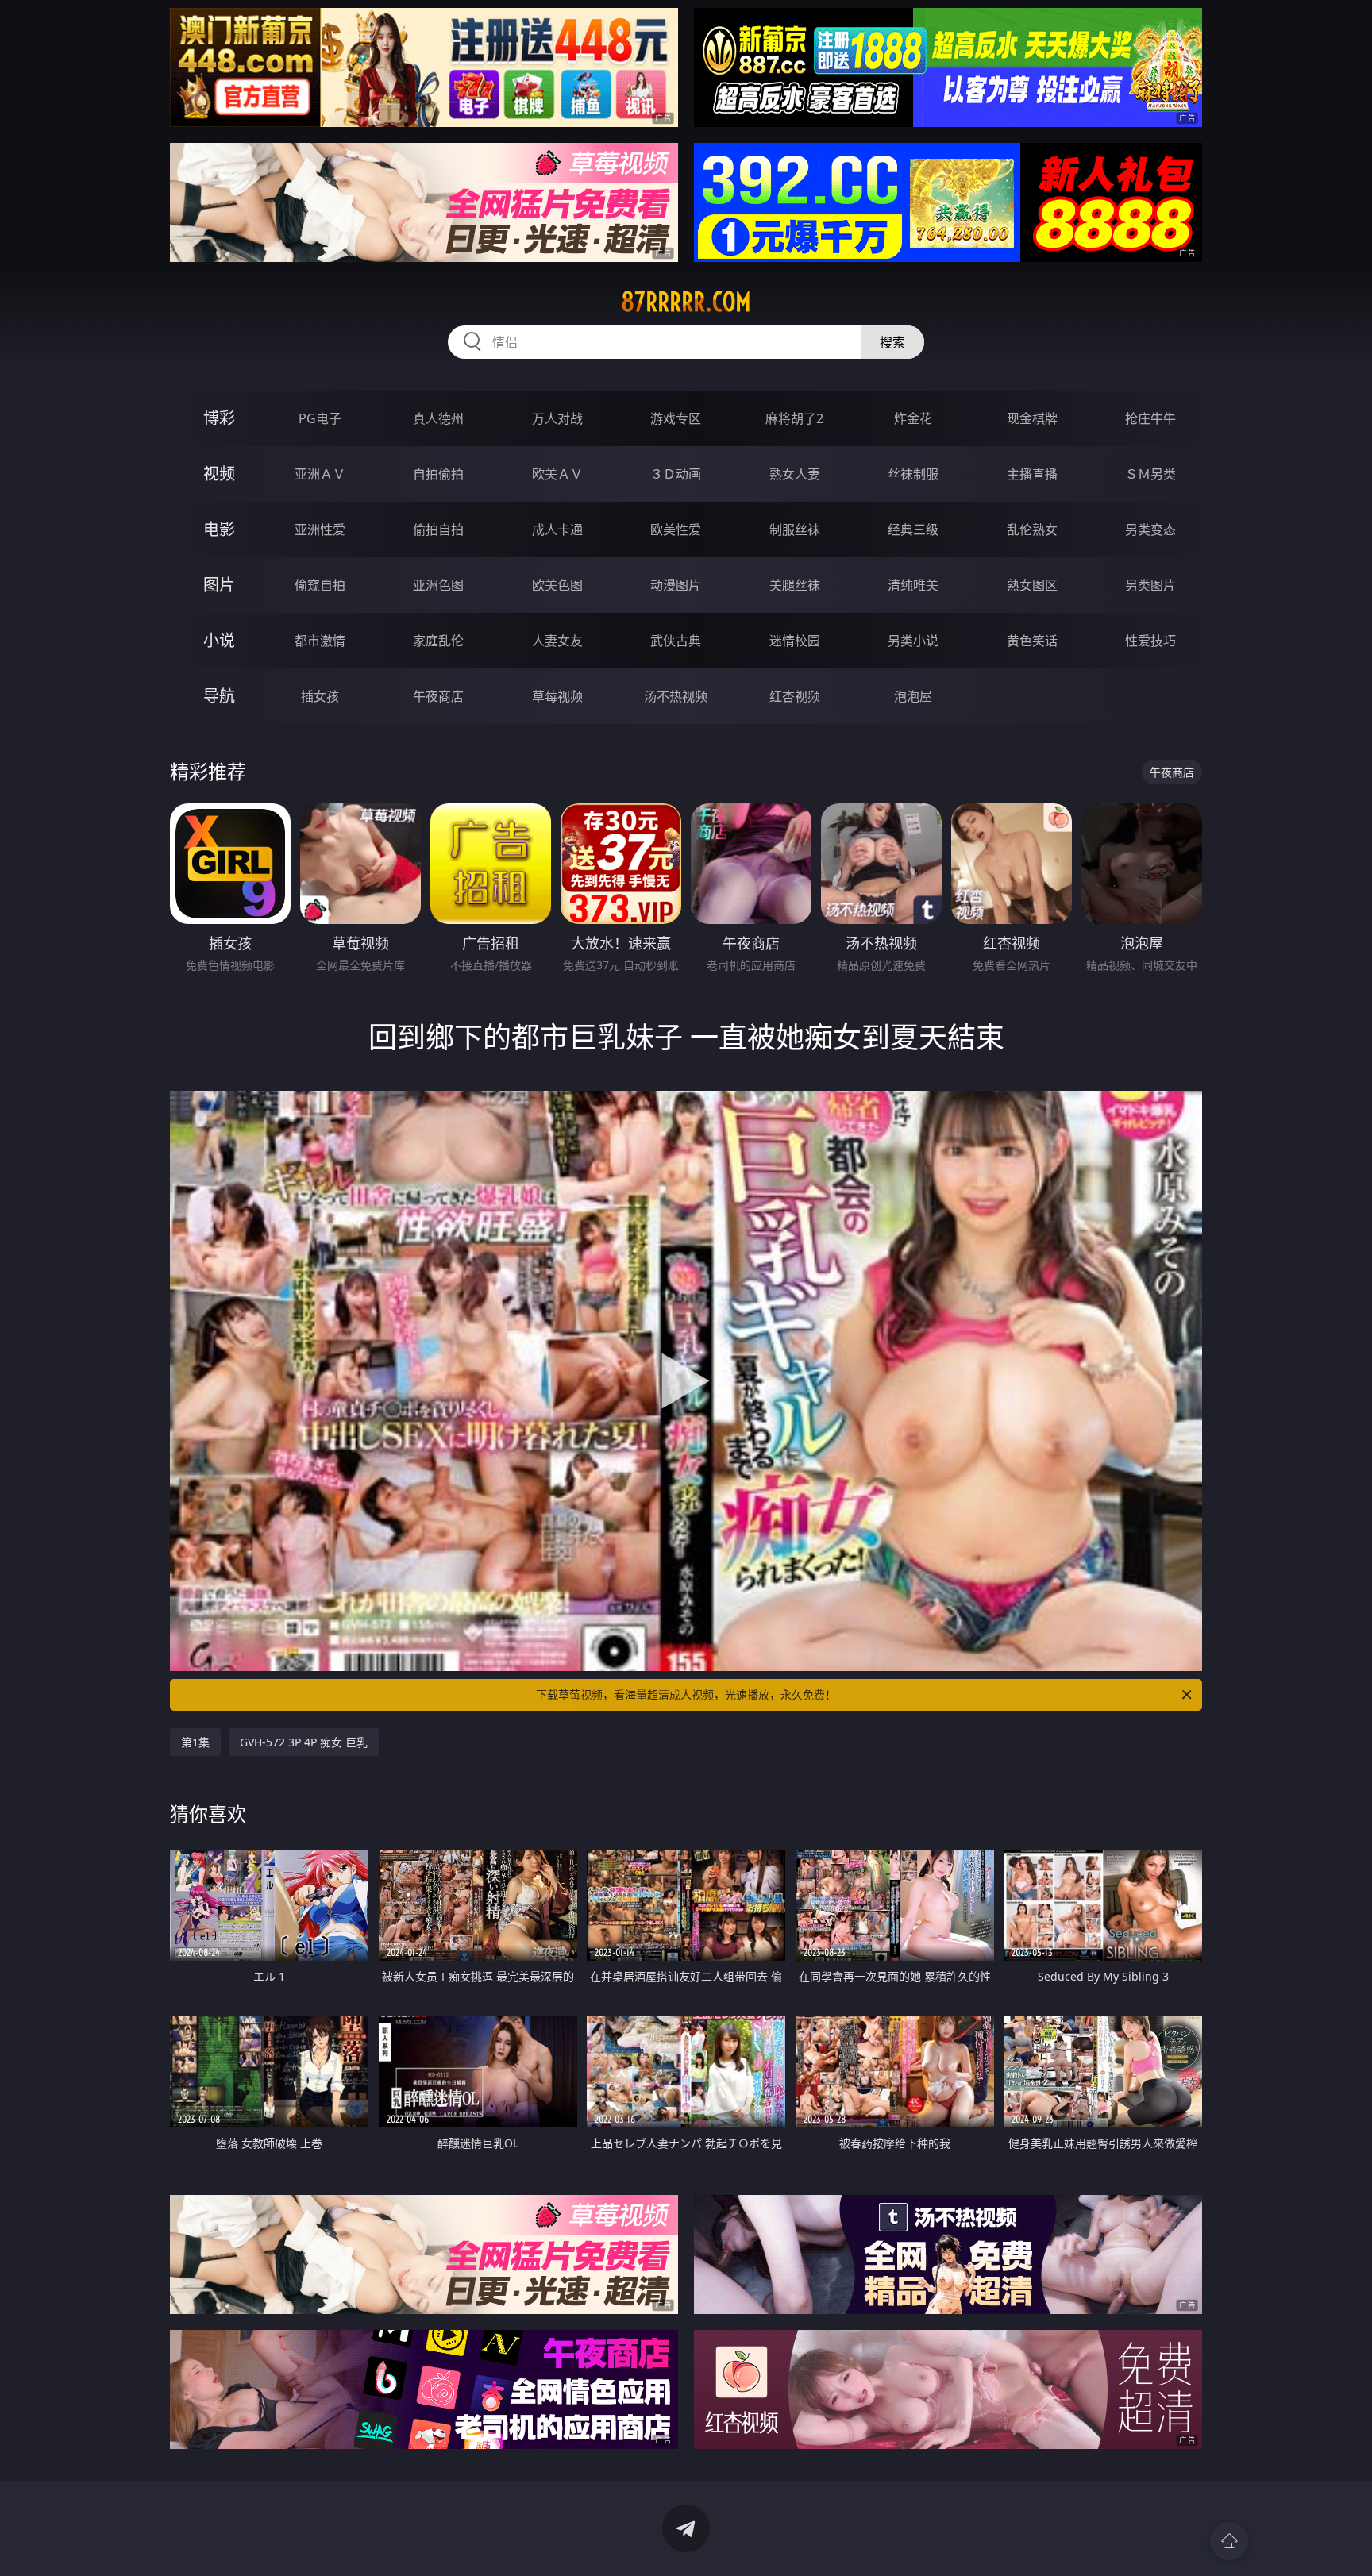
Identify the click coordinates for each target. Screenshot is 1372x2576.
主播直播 (1032, 474)
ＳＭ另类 (1150, 474)
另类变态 (1150, 529)
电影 (219, 529)
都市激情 (320, 641)
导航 (219, 696)
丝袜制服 (913, 474)
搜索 (892, 342)
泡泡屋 (913, 696)
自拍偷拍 (438, 474)
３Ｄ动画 (676, 474)
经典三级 (913, 529)
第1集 (195, 1742)
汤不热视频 (676, 696)
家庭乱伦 (438, 641)
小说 (219, 640)
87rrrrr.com (686, 302)
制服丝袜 (795, 529)
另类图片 (1150, 585)
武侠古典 (676, 641)
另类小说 (913, 641)
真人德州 (438, 418)
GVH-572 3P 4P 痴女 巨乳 (304, 1742)
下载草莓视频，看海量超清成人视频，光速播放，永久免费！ (686, 1694)
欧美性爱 (676, 529)
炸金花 (913, 418)
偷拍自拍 (438, 529)
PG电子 (320, 418)
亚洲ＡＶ (320, 474)
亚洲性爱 (320, 529)
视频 (219, 474)
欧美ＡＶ (557, 474)
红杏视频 (795, 696)
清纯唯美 (913, 585)
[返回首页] (1229, 2541)
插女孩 (320, 696)
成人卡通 (557, 529)
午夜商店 (438, 696)
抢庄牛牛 (1150, 418)
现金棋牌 (1032, 418)
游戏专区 (676, 418)
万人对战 (557, 418)
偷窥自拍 (320, 585)
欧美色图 (557, 585)
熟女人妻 (795, 474)
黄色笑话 (1032, 641)
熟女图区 (1032, 585)
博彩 (219, 418)
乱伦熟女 (1032, 529)
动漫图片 (676, 585)
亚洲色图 (438, 585)
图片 (219, 585)
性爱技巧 (1150, 641)
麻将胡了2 (794, 418)
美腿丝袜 (795, 585)
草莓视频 (557, 696)
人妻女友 (557, 641)
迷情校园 (795, 641)
